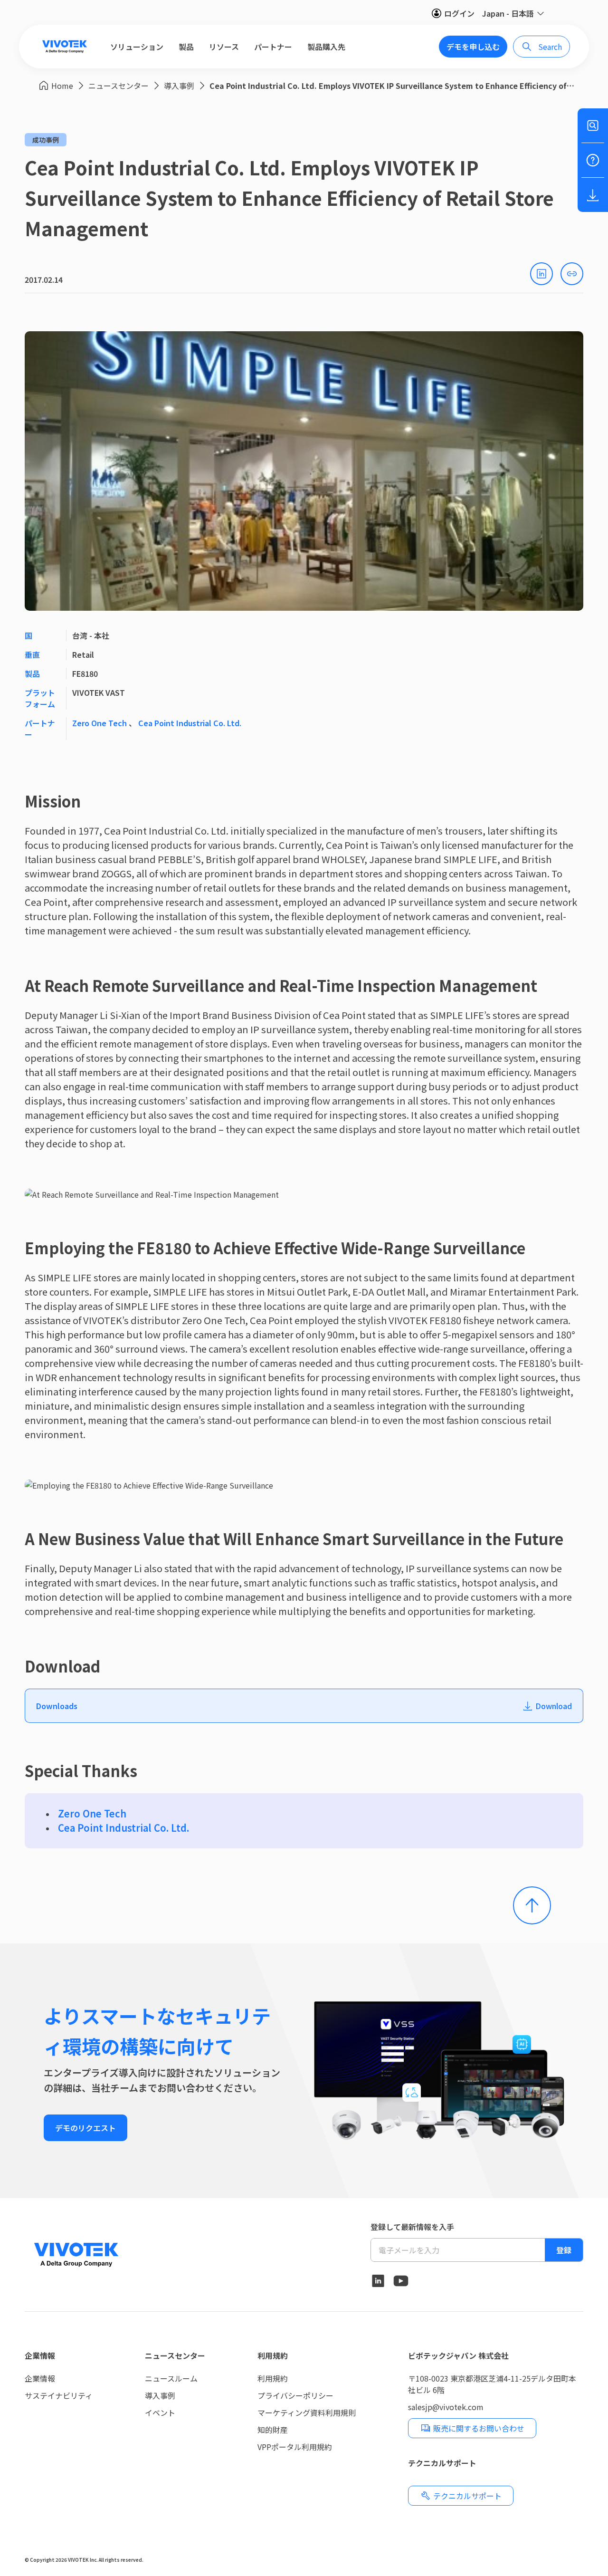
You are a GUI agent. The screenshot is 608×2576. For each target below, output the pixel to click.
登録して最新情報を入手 (412, 2227)
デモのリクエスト (85, 2128)
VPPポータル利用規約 (295, 2447)
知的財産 (273, 2430)
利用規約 (273, 2355)
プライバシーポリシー (295, 2395)
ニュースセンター (119, 86)
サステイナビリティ (59, 2395)
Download (554, 1706)
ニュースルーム (171, 2378)
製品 (186, 47)
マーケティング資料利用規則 (307, 2413)
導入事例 (179, 86)
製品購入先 (326, 47)
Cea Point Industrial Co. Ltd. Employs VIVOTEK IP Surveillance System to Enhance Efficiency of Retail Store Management (392, 86)
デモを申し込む (473, 47)
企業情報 (40, 2355)
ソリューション (137, 47)
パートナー (273, 47)
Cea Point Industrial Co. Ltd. (190, 723)
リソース (224, 47)
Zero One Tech (100, 723)
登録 (564, 2250)
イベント (160, 2413)
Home (62, 86)
